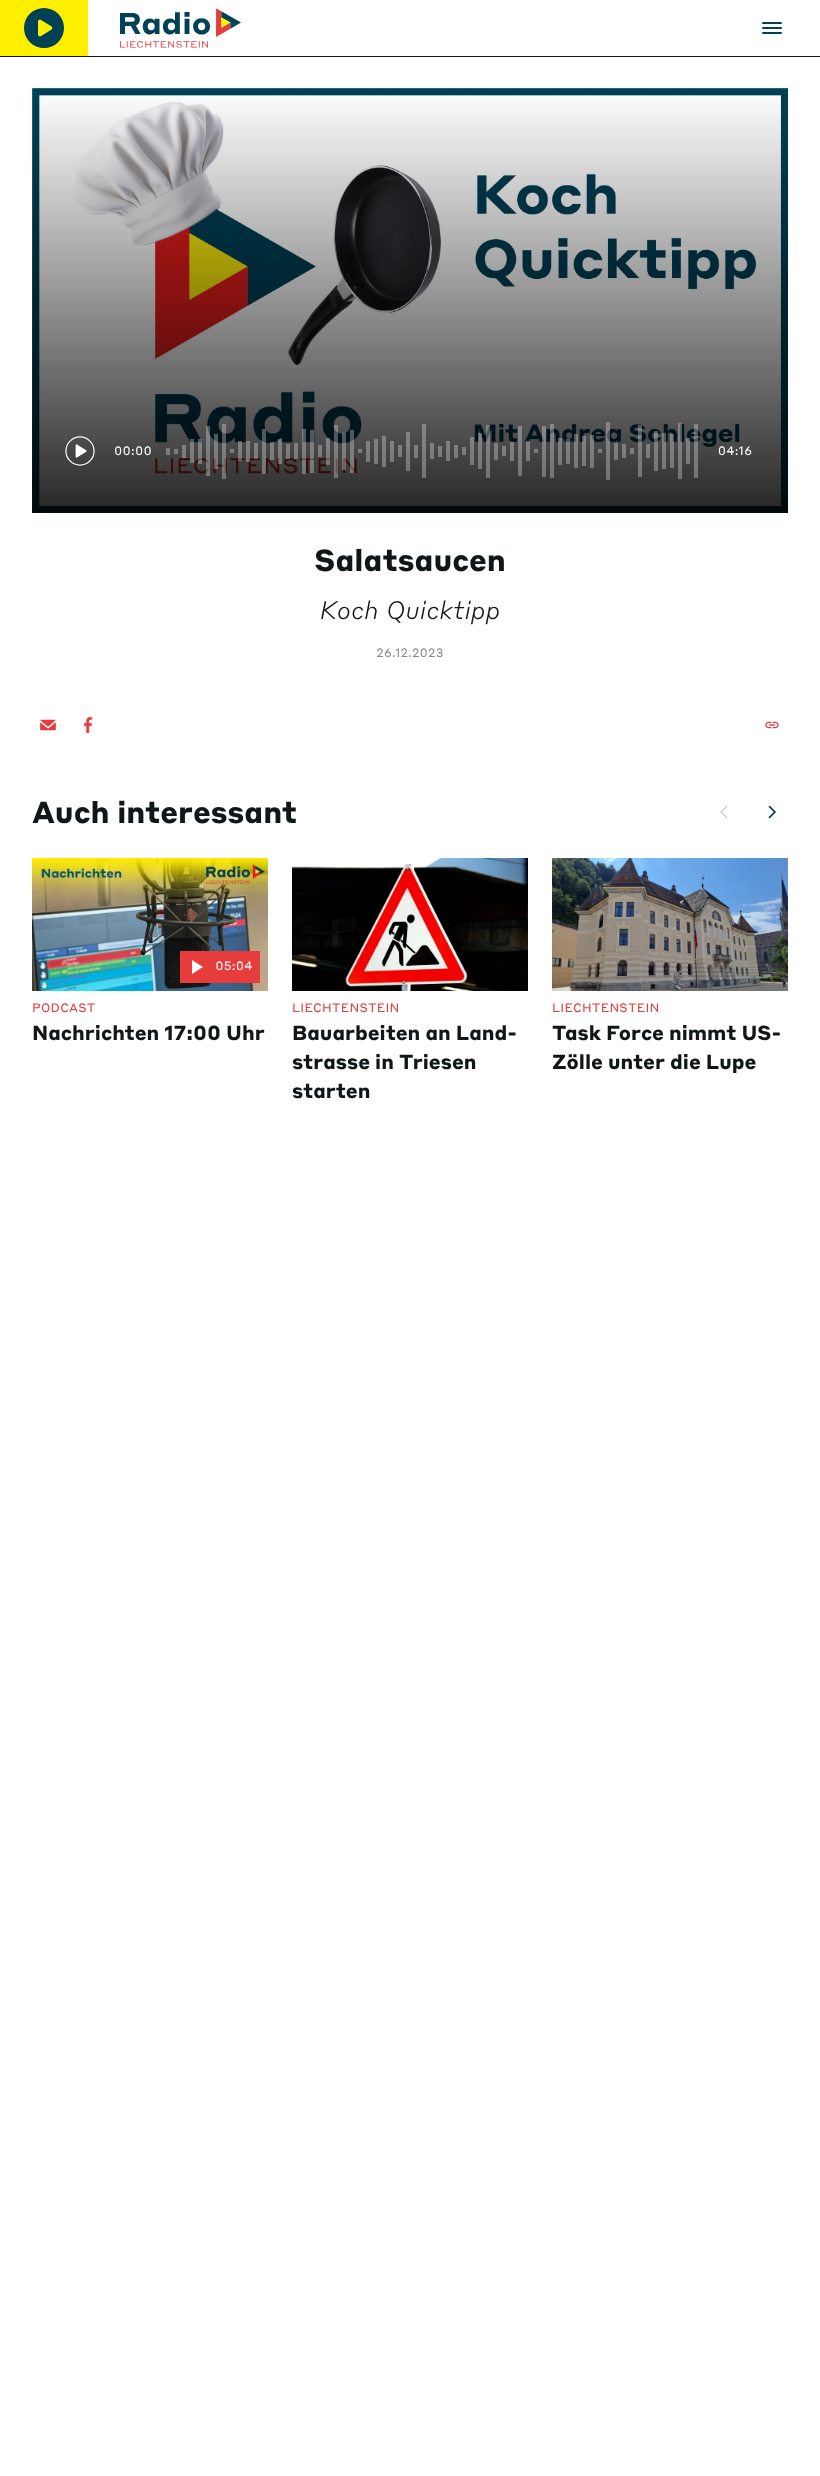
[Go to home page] (180, 28)
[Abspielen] (44, 28)
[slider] (434, 451)
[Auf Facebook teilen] (88, 725)
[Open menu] (772, 28)
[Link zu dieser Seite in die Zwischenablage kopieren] (772, 725)
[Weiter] (772, 812)
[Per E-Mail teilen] (48, 725)
